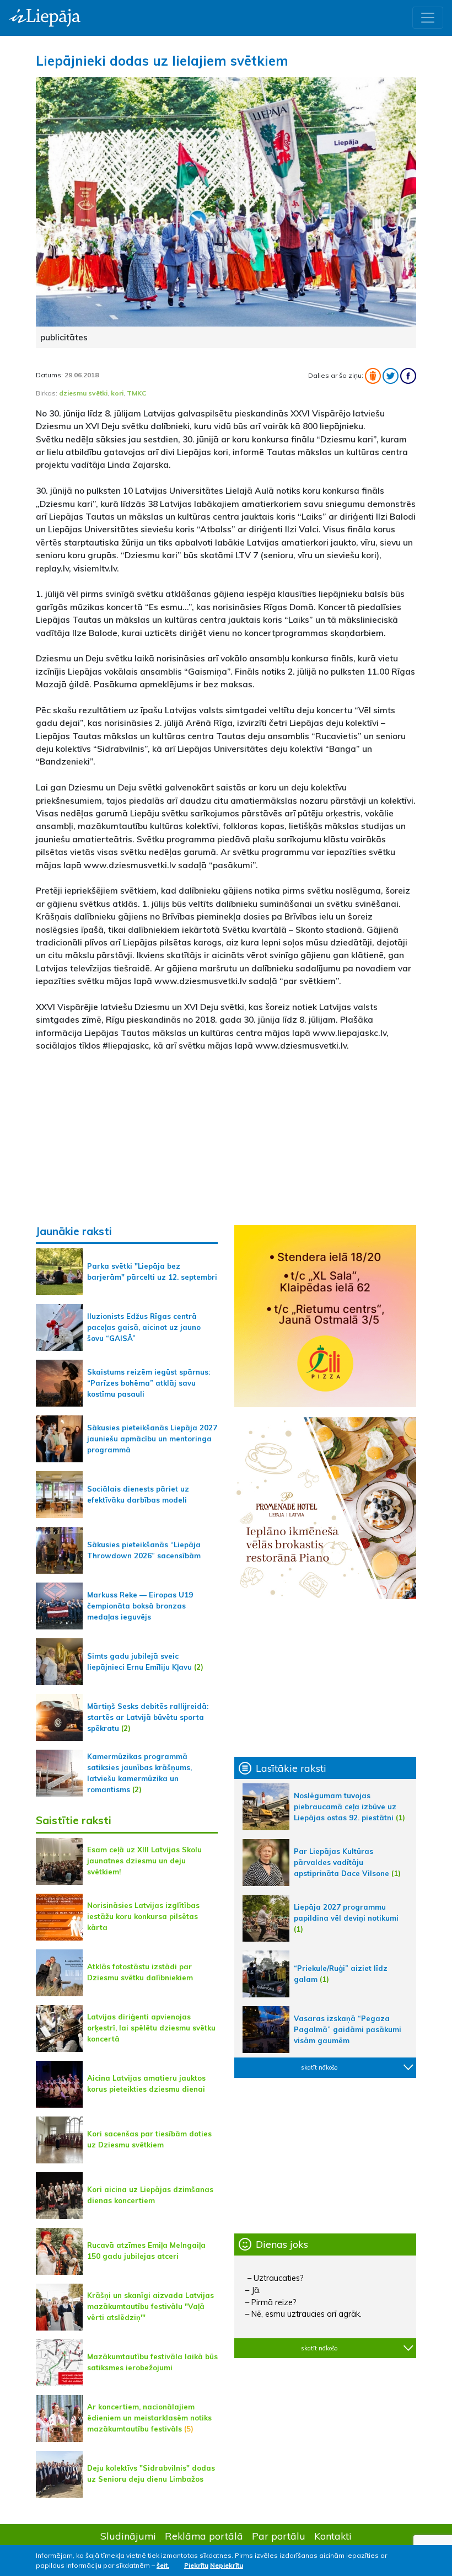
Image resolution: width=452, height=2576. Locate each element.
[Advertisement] (226, 1138)
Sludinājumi (128, 2536)
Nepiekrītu (227, 2565)
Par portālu (279, 2536)
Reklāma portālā (204, 2536)
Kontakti (333, 2536)
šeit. (163, 2565)
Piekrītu (196, 2565)
